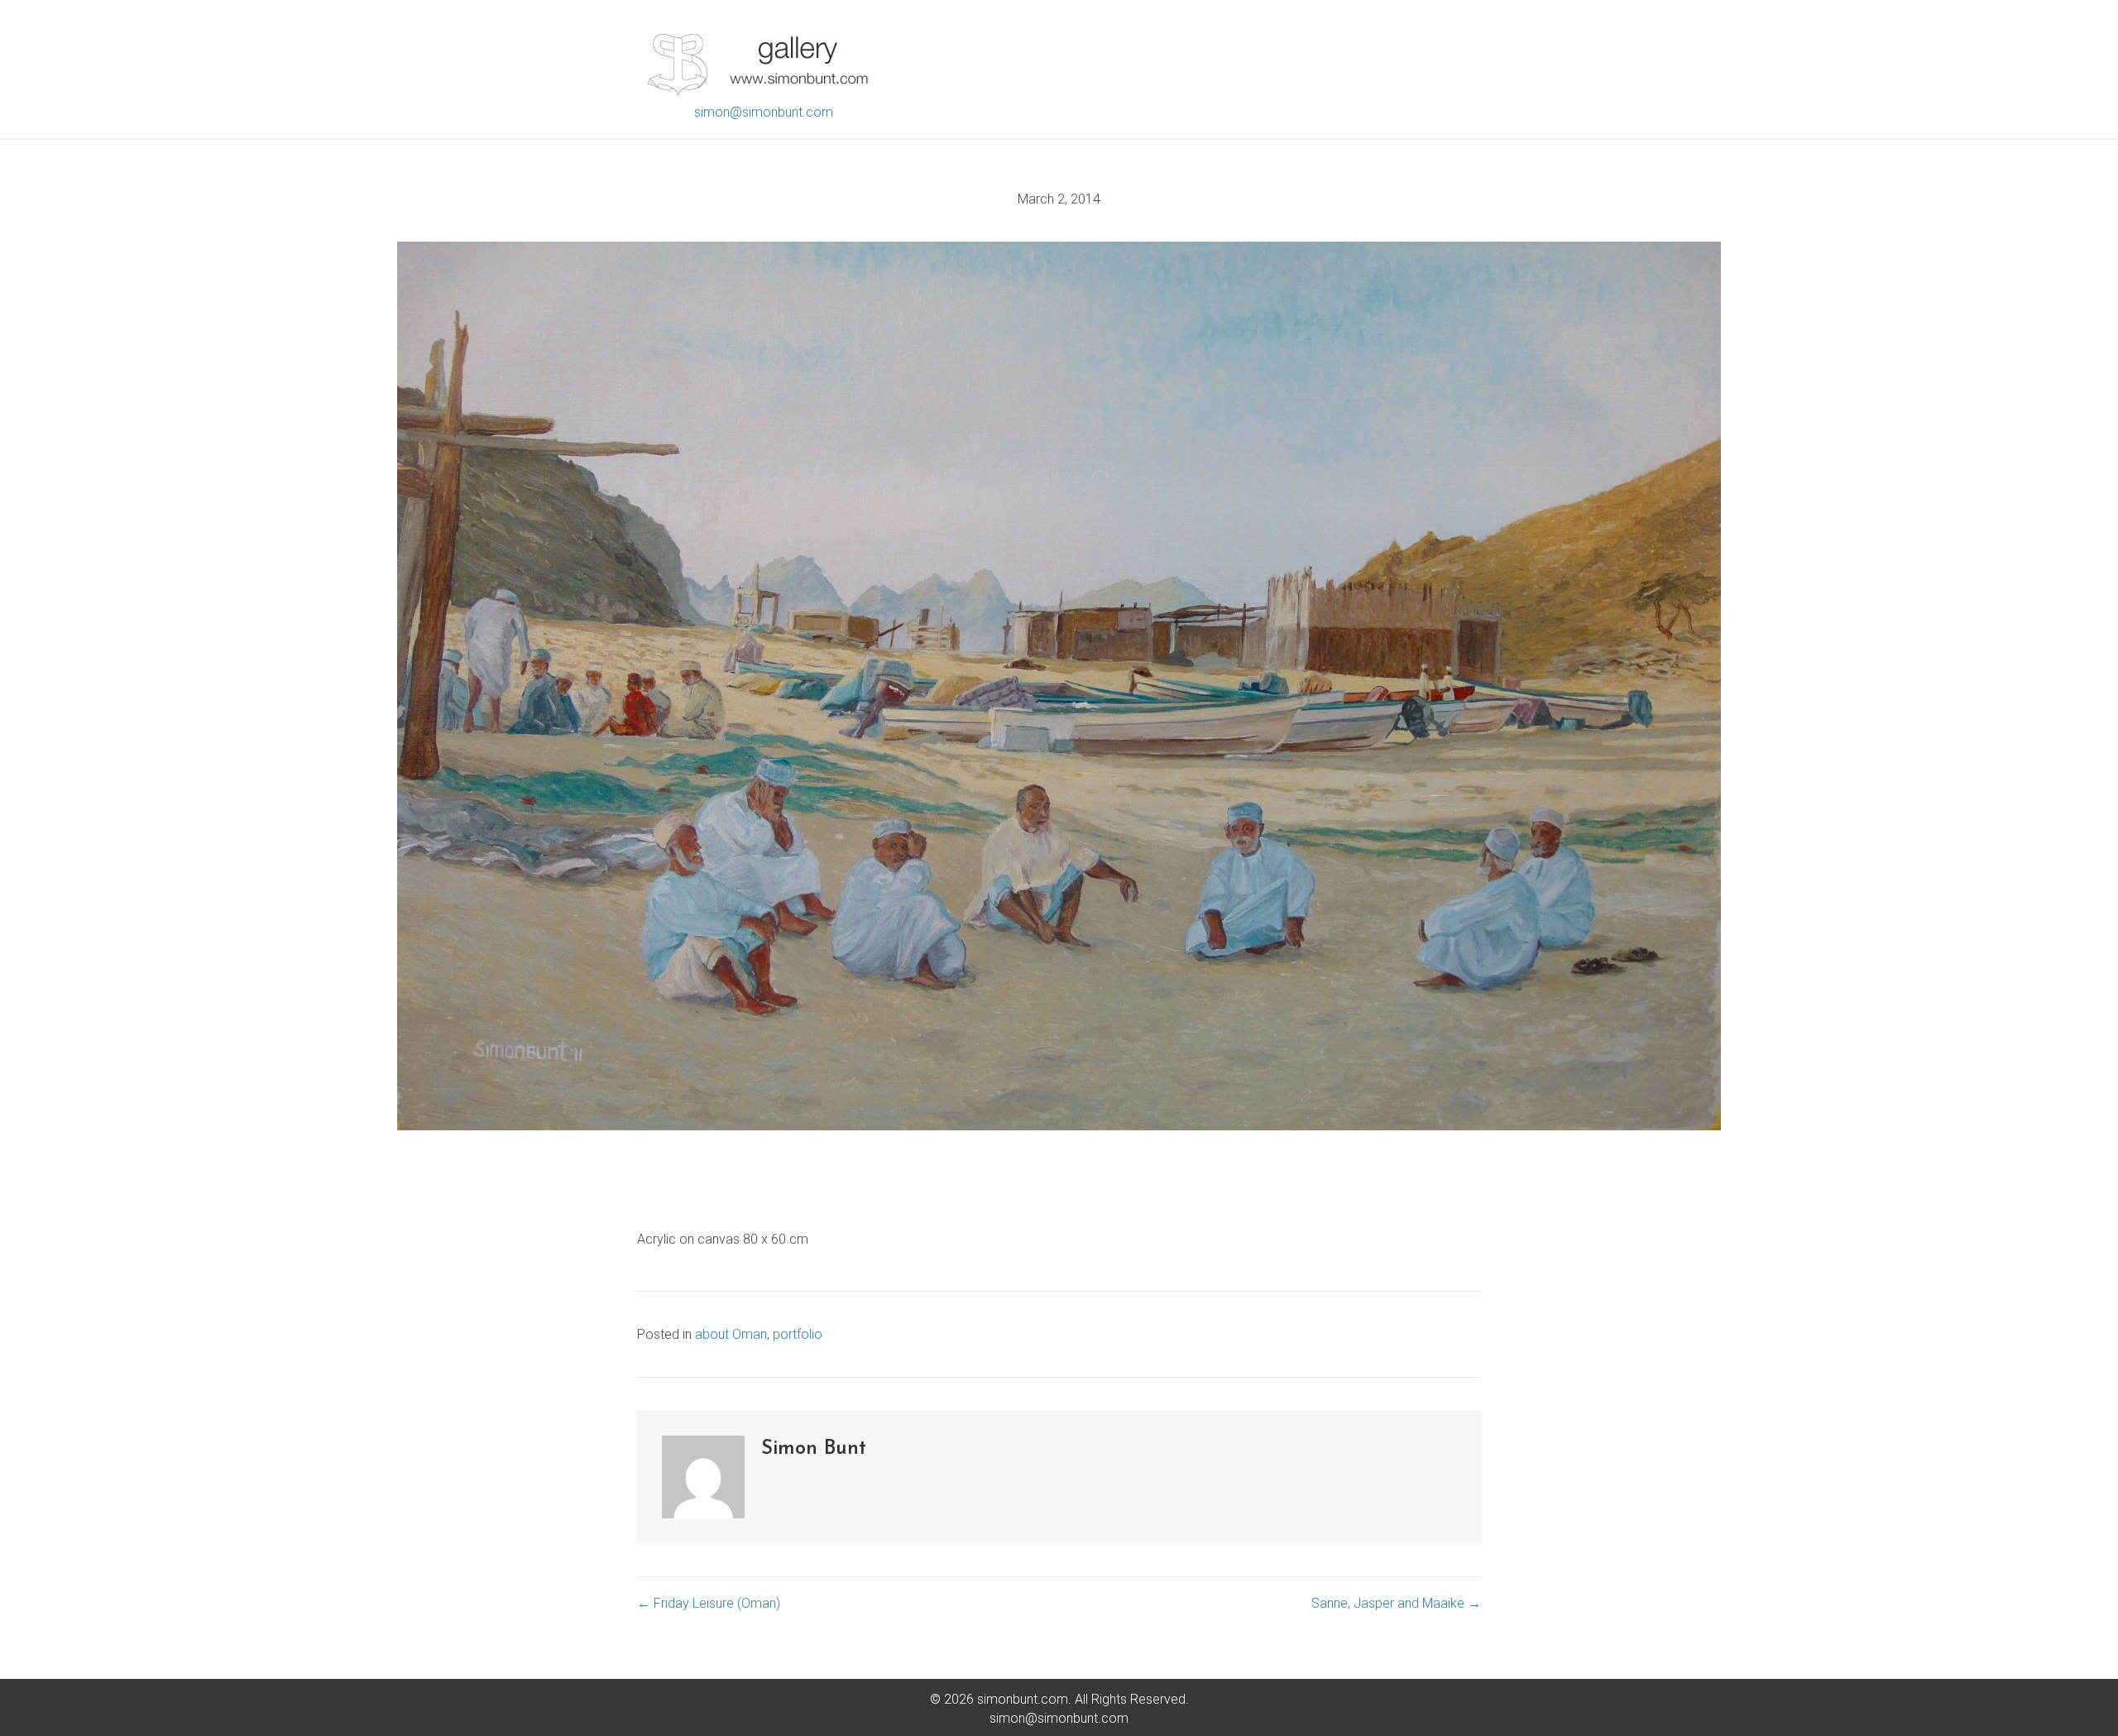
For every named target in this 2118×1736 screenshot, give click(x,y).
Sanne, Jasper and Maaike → (1396, 1603)
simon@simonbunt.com (764, 112)
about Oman (731, 1334)
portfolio (798, 1334)
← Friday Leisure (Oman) (709, 1603)
